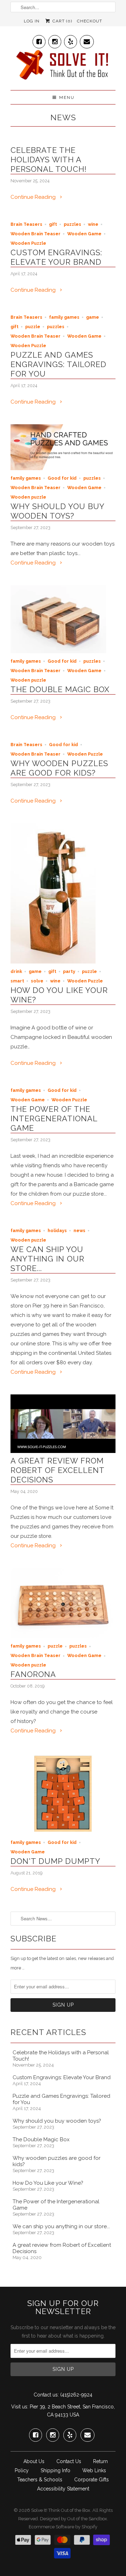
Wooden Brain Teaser (36, 234)
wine (93, 224)
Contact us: (46, 2395)
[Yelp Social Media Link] (71, 40)
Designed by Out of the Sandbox (73, 2519)
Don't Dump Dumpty (55, 1861)
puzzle (33, 327)
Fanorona (33, 1674)
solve (37, 981)
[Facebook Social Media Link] (39, 40)
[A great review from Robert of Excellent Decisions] (63, 1451)
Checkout (90, 21)
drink (16, 971)
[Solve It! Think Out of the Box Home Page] (63, 67)
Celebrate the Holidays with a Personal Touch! (49, 160)
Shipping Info (55, 2470)
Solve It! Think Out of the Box (61, 2510)
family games (64, 317)
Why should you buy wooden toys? (57, 511)
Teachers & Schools (40, 2480)
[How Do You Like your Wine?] (53, 962)
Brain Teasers (26, 224)
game (93, 317)
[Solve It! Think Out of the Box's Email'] (87, 40)
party (69, 971)
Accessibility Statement (63, 2489)
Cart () (61, 21)
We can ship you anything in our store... (47, 1259)
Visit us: (20, 2407)
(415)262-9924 (76, 2395)
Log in (32, 21)
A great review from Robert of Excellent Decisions (57, 1470)
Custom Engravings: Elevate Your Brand (56, 257)
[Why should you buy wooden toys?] (63, 468)
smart (17, 981)
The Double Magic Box (60, 689)
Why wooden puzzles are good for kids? (59, 768)
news (79, 1230)
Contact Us (69, 2461)
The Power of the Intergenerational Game (54, 1118)
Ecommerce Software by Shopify (63, 2527)
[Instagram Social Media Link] (55, 40)
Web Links (94, 2470)
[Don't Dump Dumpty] (63, 1833)
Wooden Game (84, 234)
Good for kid (62, 478)
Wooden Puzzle (28, 243)
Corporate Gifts (92, 2480)
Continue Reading (34, 197)
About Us (34, 2461)
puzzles (72, 224)
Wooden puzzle (28, 497)
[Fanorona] (63, 1636)
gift (53, 224)
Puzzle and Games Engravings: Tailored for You (58, 364)
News (63, 117)
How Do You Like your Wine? (48, 2183)
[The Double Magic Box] (58, 651)
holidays (57, 1230)
